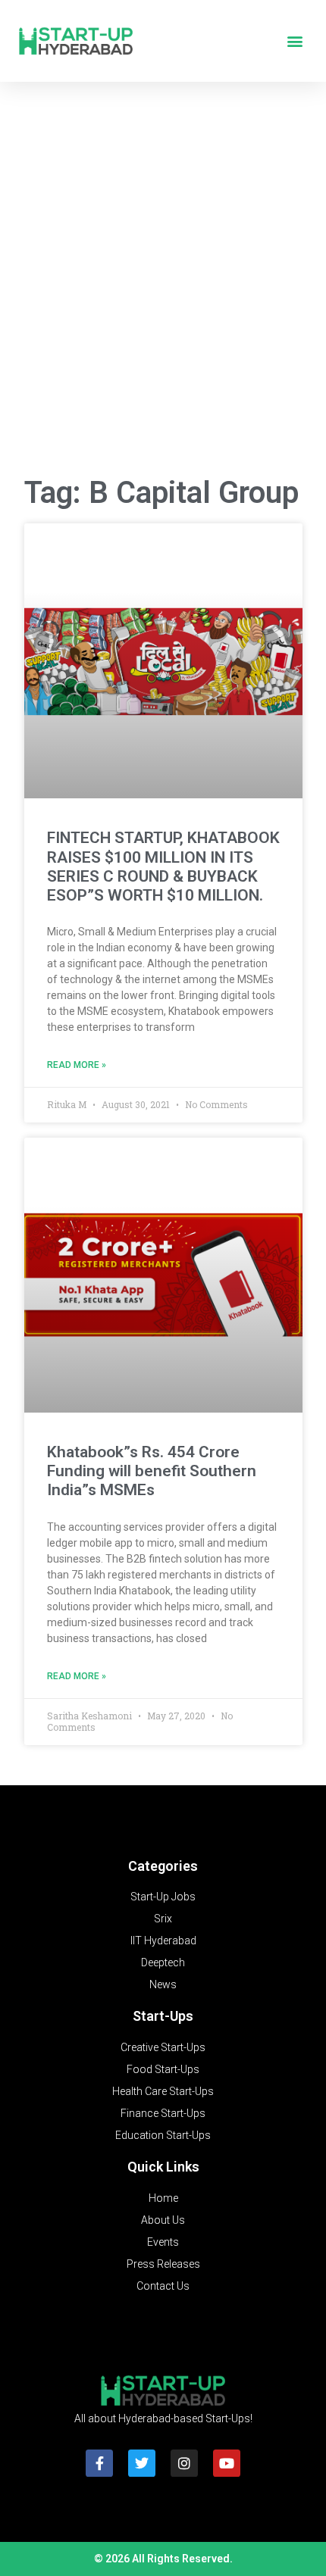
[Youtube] (227, 2463)
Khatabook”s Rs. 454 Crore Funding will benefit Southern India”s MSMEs (152, 1471)
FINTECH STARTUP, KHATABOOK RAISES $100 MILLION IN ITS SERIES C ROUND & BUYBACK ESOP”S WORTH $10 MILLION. (163, 866)
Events (163, 2242)
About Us (163, 2220)
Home (163, 2198)
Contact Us (163, 2286)
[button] (295, 41)
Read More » (77, 1065)
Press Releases (163, 2264)
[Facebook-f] (99, 2463)
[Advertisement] (163, 285)
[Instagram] (184, 2463)
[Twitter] (142, 2463)
